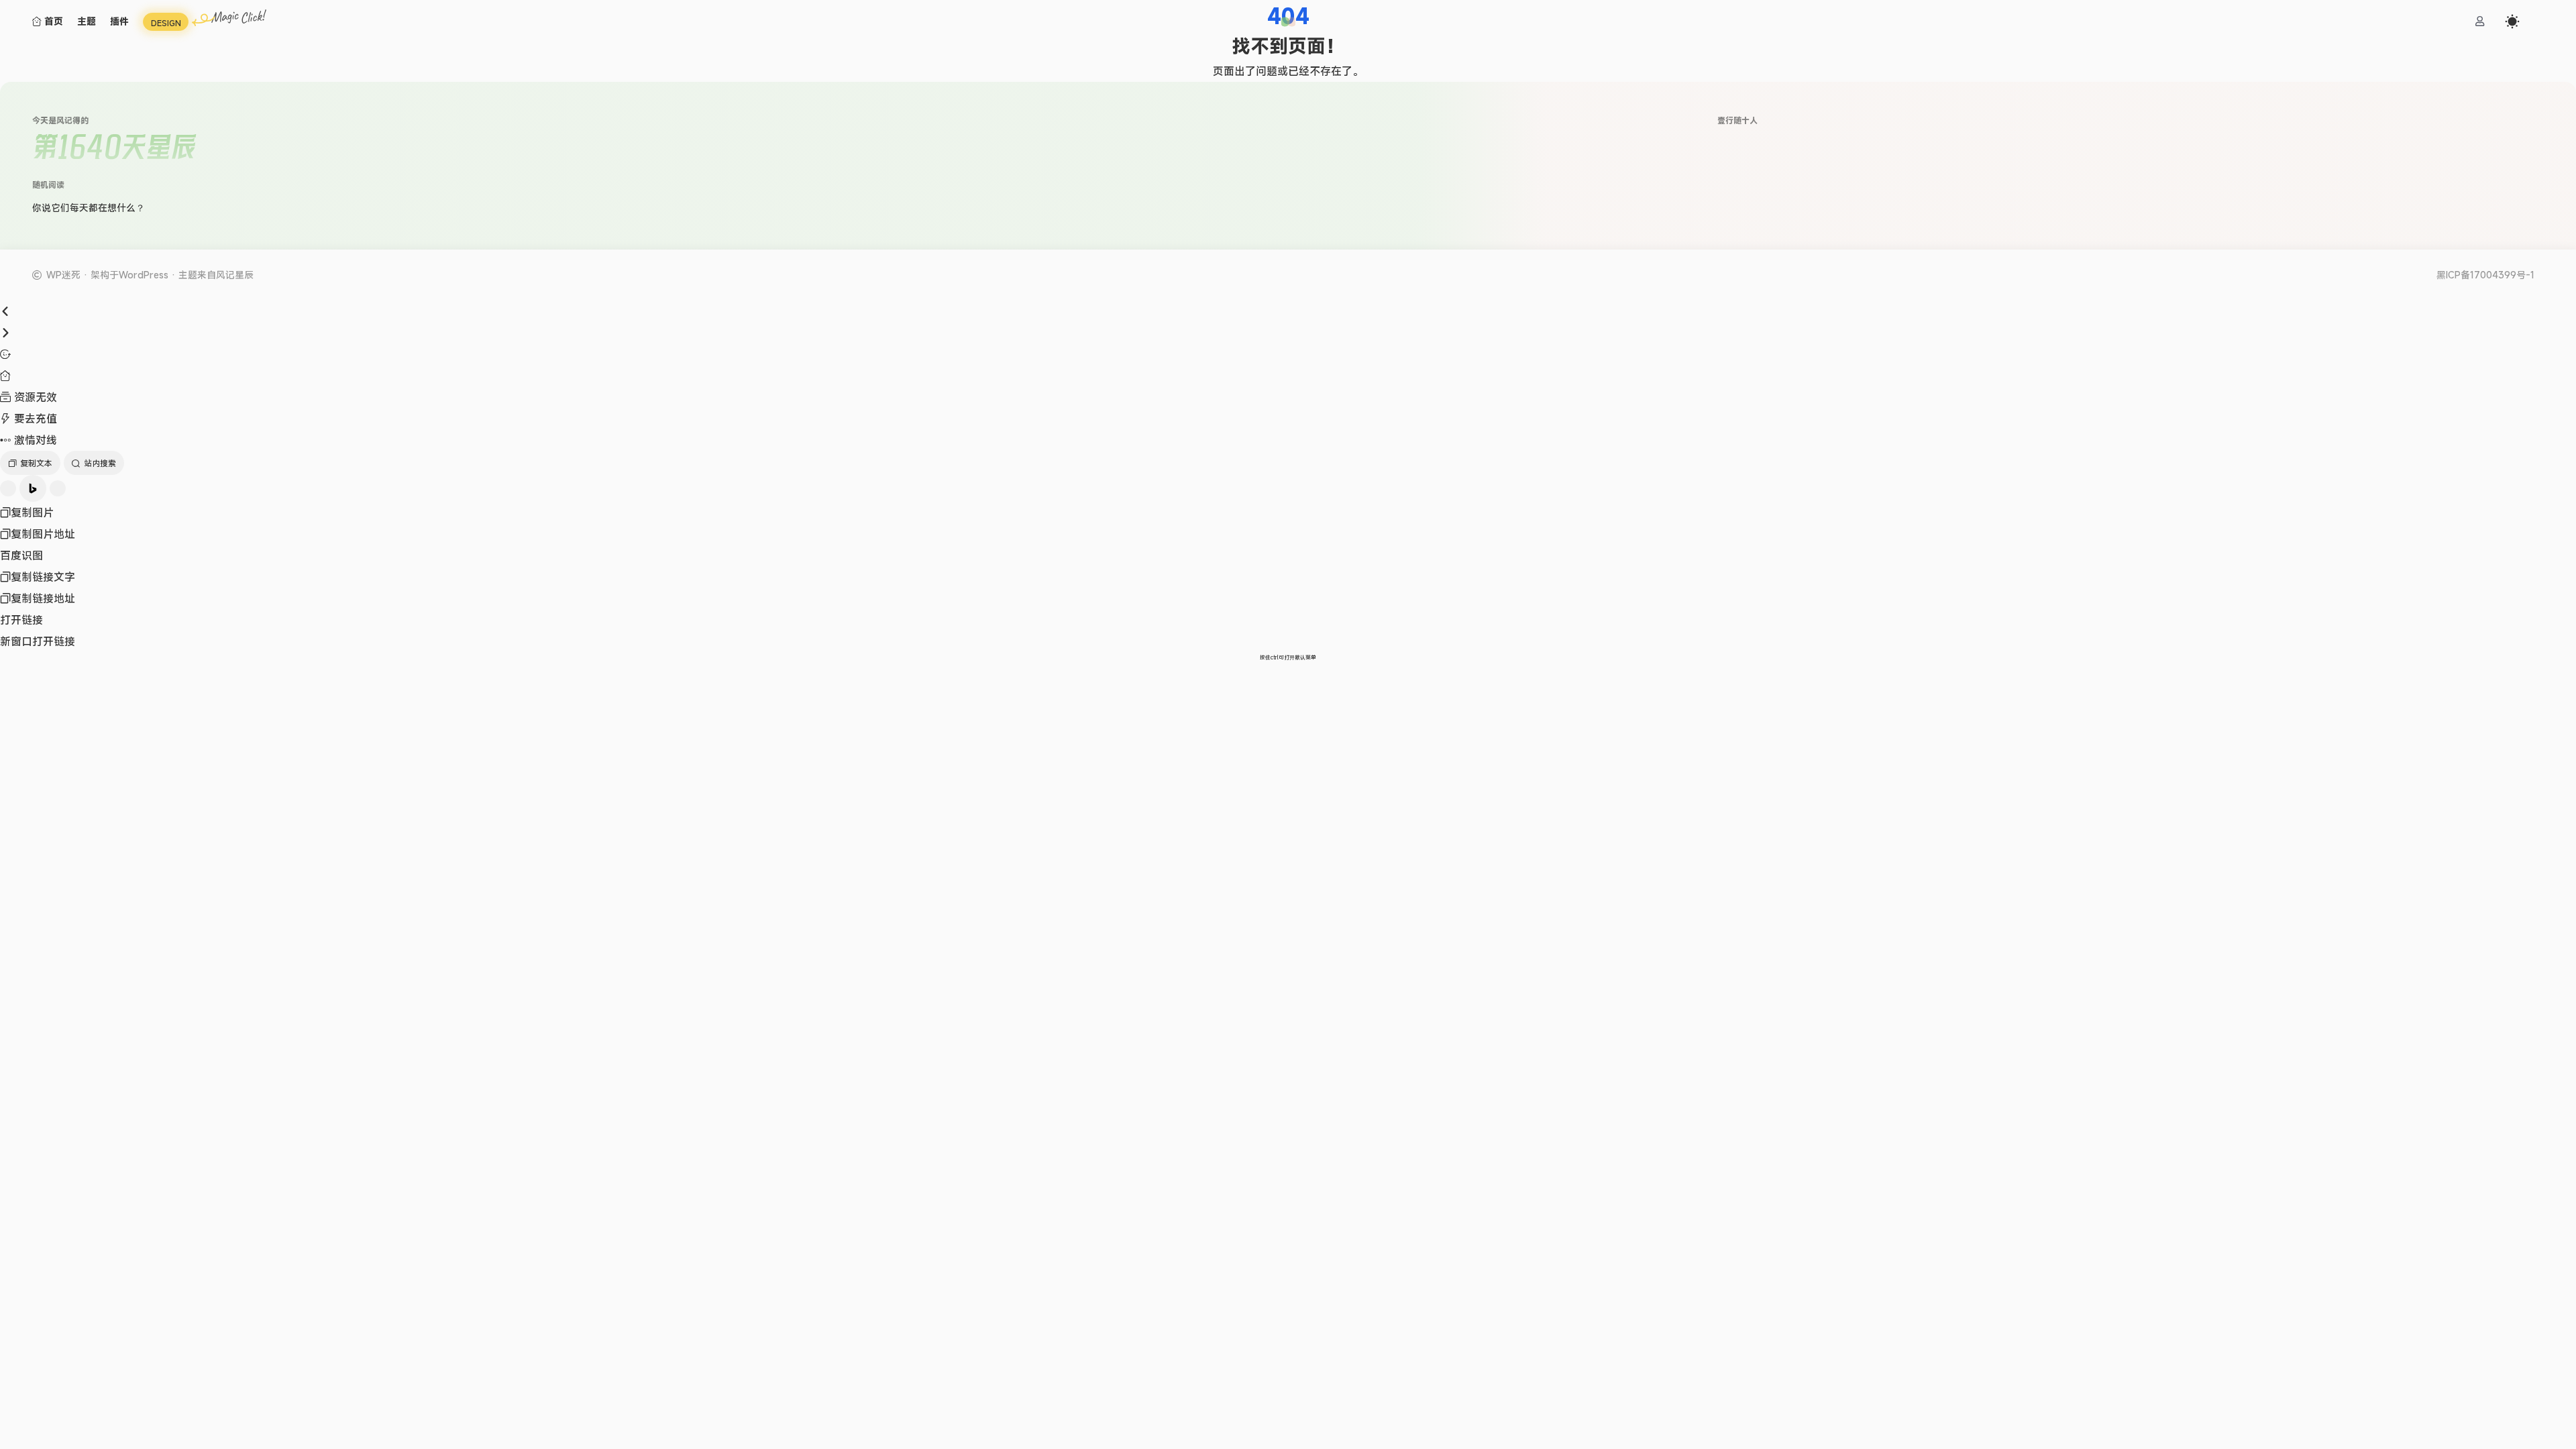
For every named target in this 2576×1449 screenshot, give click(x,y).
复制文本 (36, 463)
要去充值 (34, 419)
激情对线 (34, 440)
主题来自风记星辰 (216, 275)
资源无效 (34, 397)
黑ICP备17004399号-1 (2485, 275)
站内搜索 (100, 463)
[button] (1288, 22)
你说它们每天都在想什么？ (89, 208)
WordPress (144, 275)
